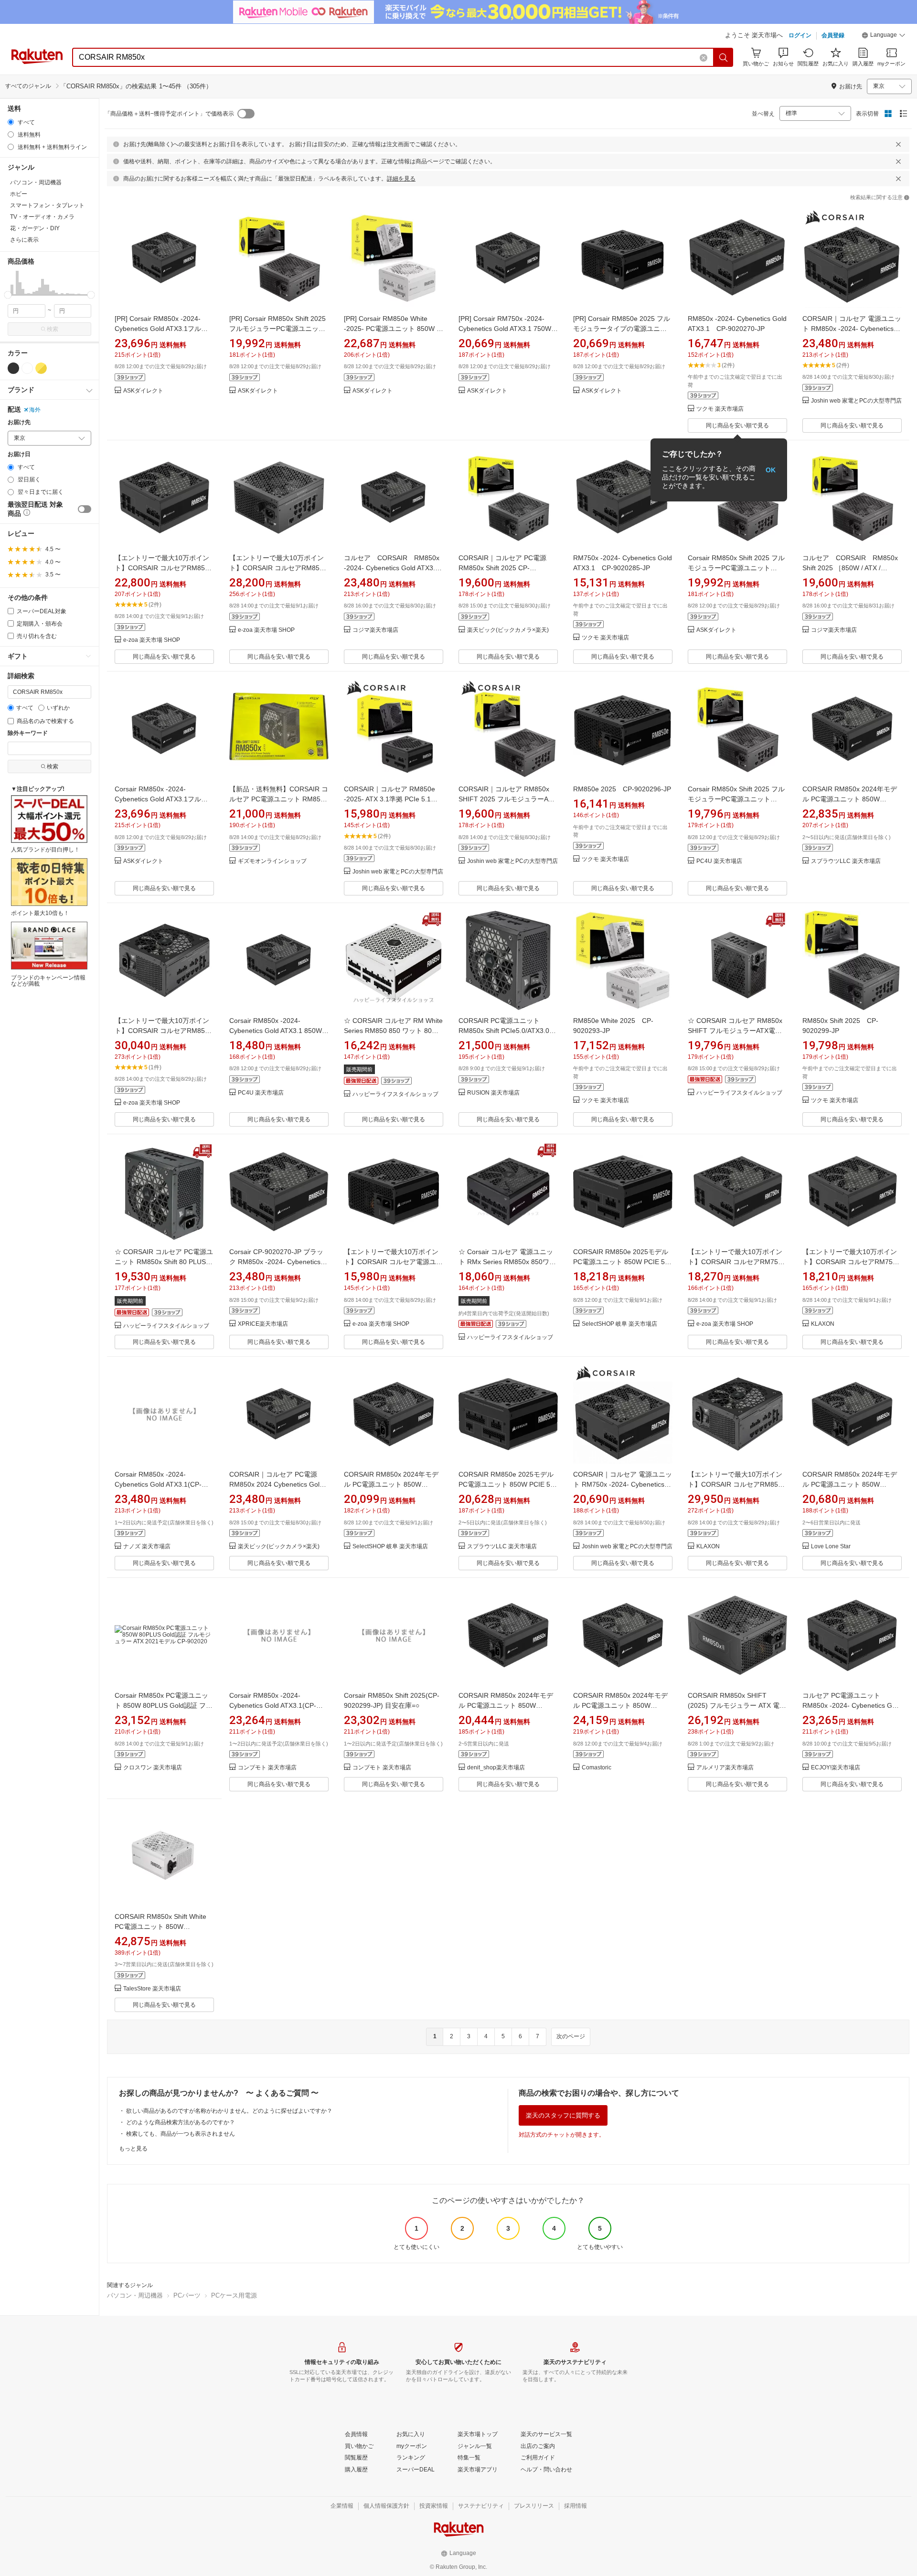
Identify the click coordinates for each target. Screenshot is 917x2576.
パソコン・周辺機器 (135, 2295)
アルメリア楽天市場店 (725, 1768)
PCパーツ (187, 2295)
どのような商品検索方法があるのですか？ (181, 2122)
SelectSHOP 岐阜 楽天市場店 (619, 1324)
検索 (53, 329)
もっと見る (133, 2149)
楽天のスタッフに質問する (563, 2115)
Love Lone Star (831, 1547)
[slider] (8, 295)
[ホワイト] (27, 368)
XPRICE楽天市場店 (263, 1324)
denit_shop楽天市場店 (496, 1768)
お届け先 (19, 422)
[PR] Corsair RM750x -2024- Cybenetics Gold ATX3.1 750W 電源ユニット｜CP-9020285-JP (506, 329)
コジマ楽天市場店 (375, 630)
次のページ (571, 2036)
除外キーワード (28, 733)
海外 (35, 410)
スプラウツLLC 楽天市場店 (846, 861)
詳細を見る (401, 179)
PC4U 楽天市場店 (719, 861)
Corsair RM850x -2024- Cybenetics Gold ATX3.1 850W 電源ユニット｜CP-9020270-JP (277, 1031)
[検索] (724, 57)
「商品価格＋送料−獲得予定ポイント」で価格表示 (169, 114)
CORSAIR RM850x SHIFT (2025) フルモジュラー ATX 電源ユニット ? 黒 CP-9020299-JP (737, 1705)
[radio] (11, 122)
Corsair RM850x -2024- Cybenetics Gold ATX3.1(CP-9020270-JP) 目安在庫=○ (158, 1484)
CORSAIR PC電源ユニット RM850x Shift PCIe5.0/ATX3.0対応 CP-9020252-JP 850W (507, 1031)
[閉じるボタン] (898, 144)
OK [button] (771, 470)
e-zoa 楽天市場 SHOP (152, 640)
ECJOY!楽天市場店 (836, 1768)
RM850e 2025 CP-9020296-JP (622, 789)
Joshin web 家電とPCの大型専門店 (856, 401)
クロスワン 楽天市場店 (153, 1768)
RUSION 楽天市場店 (493, 1093)
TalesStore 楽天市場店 (152, 1989)
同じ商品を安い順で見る (737, 426)
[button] (884, 36)
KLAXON (823, 1324)
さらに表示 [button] (24, 240)
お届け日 (19, 454)
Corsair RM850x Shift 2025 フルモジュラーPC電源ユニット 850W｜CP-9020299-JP (736, 568)
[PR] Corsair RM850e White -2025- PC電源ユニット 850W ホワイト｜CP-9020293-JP (394, 329)
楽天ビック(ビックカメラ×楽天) (508, 630)
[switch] (85, 509)
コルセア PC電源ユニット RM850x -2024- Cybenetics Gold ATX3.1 (852, 1705)
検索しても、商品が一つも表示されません (181, 2134)
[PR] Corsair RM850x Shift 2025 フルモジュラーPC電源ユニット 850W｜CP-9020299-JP (277, 329)
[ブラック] (13, 368)
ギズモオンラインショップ (272, 861)
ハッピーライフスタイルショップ (395, 1094)
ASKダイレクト (143, 391)
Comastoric (597, 1768)
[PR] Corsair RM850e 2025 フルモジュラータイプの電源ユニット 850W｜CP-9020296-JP (622, 329)
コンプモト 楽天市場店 (267, 1768)
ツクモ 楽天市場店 (720, 409)
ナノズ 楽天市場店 (147, 1547)
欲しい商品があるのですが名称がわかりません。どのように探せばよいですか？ (229, 2111)
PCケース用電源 (234, 2295)
